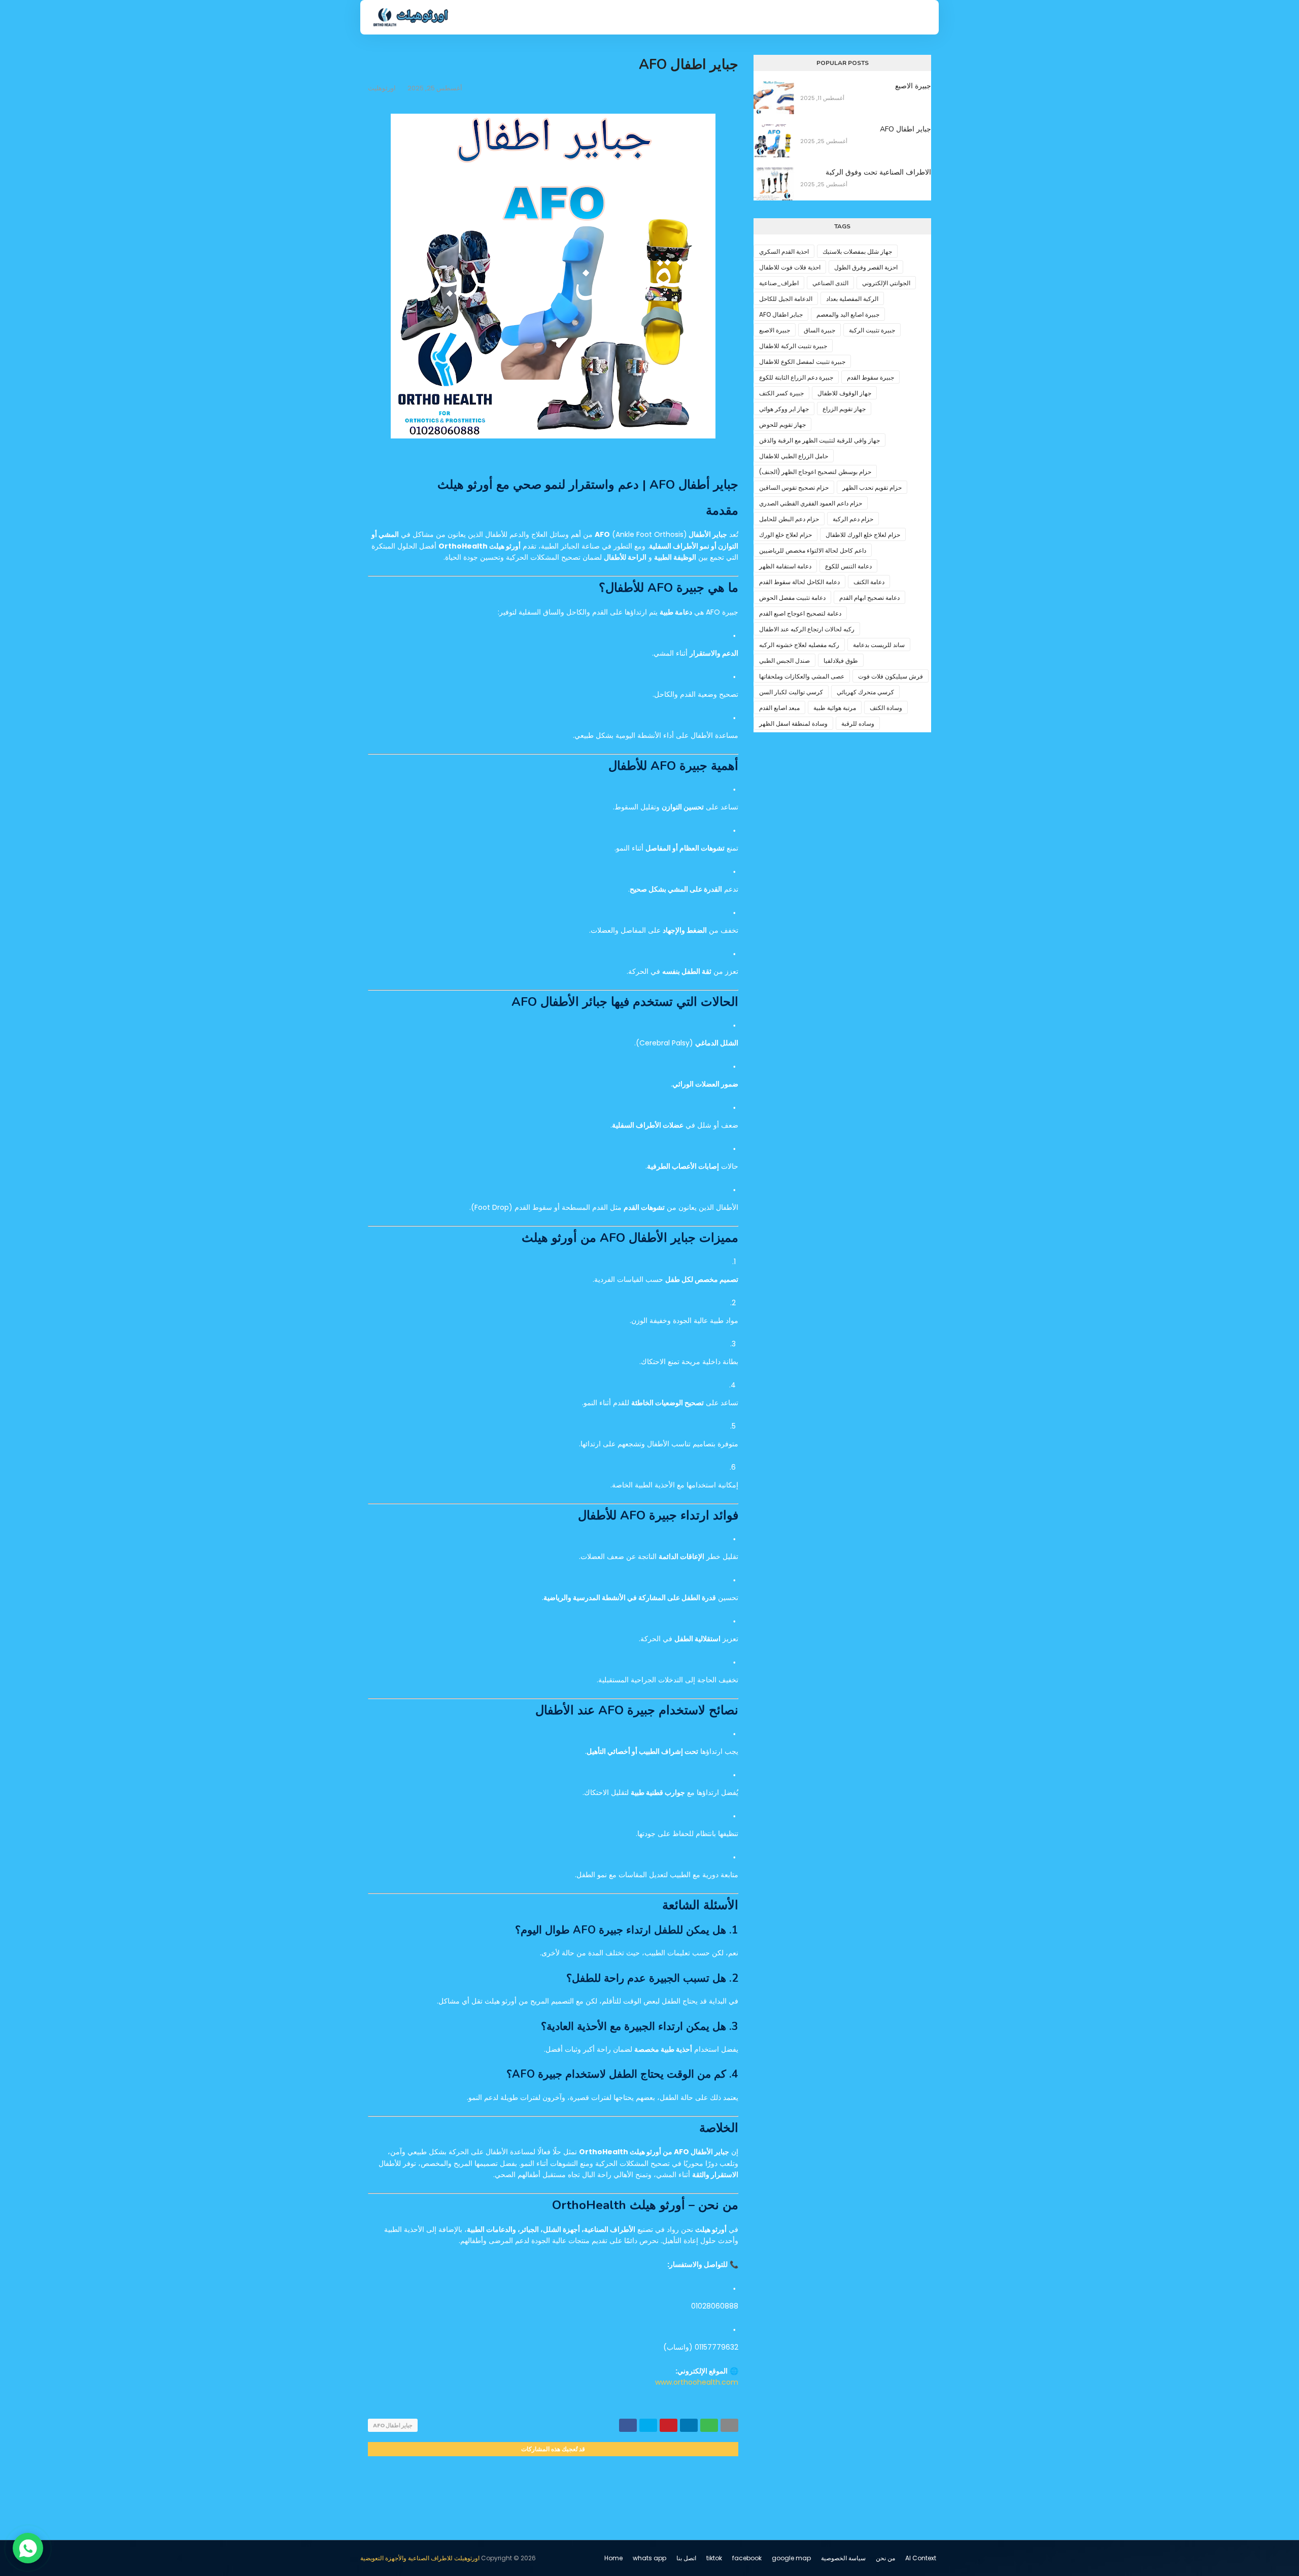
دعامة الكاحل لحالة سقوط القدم (799, 582)
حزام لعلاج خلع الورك (785, 535)
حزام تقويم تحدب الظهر (872, 487)
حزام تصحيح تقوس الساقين (794, 487)
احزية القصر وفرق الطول (866, 267)
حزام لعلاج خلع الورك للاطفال (863, 535)
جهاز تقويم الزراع (844, 409)
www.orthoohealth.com (697, 2382)
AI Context (921, 2558)
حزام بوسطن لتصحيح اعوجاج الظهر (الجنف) (815, 472)
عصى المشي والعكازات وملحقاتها (802, 676)
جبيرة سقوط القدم (870, 377)
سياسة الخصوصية (843, 2558)
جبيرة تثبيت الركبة (872, 330)
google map (791, 2558)
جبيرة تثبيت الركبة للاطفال (793, 346)
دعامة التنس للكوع (848, 566)
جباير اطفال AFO (393, 2425)
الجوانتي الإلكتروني (886, 283)
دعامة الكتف (869, 582)
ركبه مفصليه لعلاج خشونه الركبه (799, 645)
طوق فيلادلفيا (841, 660)
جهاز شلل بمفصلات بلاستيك (857, 251)
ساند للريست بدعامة (879, 645)
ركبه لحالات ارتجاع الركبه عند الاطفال (807, 629)
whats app (649, 2558)
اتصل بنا (686, 2558)
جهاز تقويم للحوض (782, 425)
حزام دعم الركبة (853, 519)
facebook (747, 2558)
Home (613, 2558)
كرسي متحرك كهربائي (865, 692)
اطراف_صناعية (779, 283)
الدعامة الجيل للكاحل (786, 299)
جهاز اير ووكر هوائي (784, 409)
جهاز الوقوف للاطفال (844, 393)
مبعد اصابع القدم (779, 708)
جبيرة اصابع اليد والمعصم (848, 314)
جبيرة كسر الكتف (781, 393)
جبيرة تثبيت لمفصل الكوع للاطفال (802, 362)
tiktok (714, 2558)
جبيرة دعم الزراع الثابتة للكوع (796, 377)
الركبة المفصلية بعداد (852, 299)
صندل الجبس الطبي (784, 660)
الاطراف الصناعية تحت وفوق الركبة (878, 172)
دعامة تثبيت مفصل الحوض (792, 598)
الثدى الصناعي (830, 283)
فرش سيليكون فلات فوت (891, 676)
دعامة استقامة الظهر (785, 566)
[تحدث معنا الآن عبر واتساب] (28, 2548)
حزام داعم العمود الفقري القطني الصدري (811, 503)
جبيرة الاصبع (913, 86)
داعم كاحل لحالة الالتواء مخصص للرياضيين (813, 550)
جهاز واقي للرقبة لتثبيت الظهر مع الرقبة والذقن (819, 440)
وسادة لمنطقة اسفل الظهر (793, 723)
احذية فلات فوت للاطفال (790, 267)
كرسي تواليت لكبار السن (791, 692)
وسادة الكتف (886, 708)
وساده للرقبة (858, 723)
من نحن (885, 2558)
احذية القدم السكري (784, 251)
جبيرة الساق (819, 330)
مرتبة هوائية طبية (835, 708)
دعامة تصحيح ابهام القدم (869, 598)
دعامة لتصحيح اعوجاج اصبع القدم (800, 613)
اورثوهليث (382, 88)
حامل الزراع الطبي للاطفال (794, 456)
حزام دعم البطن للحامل (789, 519)
